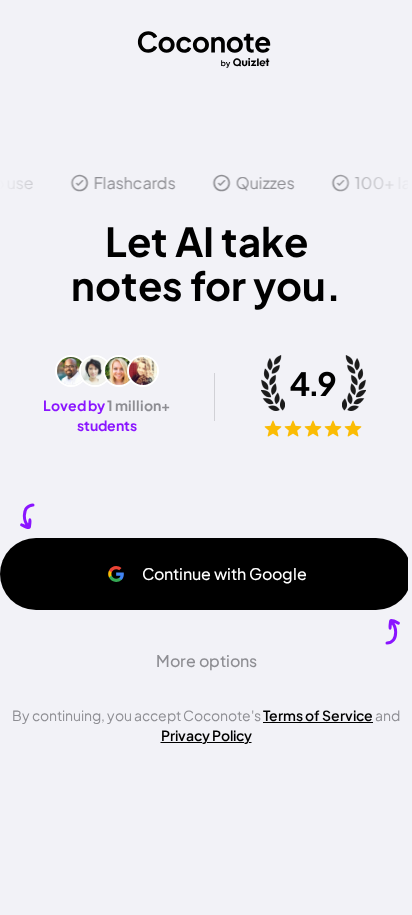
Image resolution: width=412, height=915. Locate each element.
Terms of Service (318, 715)
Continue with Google (224, 573)
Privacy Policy (206, 735)
